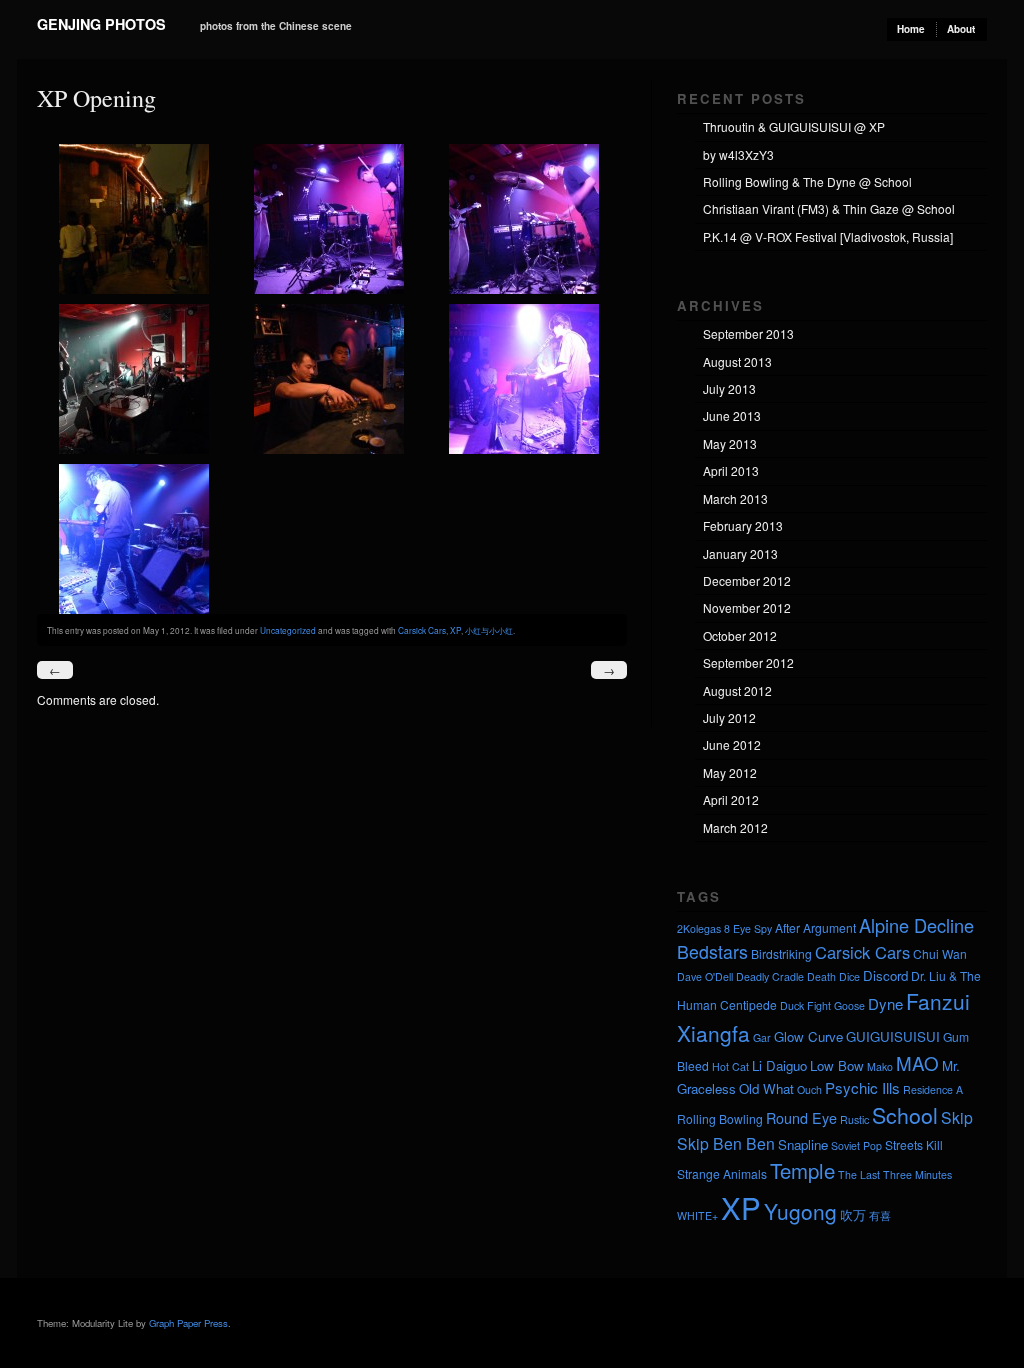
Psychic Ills (862, 1087)
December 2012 (747, 580)
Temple (802, 1170)
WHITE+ (697, 1215)
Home (911, 29)
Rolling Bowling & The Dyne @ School (807, 181)
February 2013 (743, 525)
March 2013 (735, 498)
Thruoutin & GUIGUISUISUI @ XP (794, 126)
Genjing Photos (101, 24)
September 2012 (748, 662)
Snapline (803, 1144)
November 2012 (747, 607)
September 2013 (748, 333)
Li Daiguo (779, 1065)
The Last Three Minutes (895, 1174)
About (961, 29)
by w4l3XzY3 (738, 154)
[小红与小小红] (329, 289)
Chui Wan (940, 953)
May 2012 (730, 772)
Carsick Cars (422, 630)
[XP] (134, 289)
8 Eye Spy (748, 928)
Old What (766, 1088)
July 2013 (729, 388)
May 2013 (730, 443)
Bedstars (712, 951)
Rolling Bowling (720, 1118)
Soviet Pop (856, 1145)
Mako (880, 1066)
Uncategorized (288, 630)
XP (455, 630)
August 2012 (737, 690)
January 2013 (740, 553)
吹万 (853, 1214)
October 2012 (740, 635)
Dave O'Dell (705, 976)
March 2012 (735, 827)
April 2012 (731, 799)
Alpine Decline (916, 925)
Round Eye (801, 1118)
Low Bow (837, 1065)
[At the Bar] (329, 449)
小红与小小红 (489, 630)
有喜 (880, 1215)
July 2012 (729, 717)
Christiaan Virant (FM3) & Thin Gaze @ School (829, 208)
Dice (849, 976)
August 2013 (737, 361)
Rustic (854, 1119)
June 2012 (732, 744)
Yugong (800, 1211)
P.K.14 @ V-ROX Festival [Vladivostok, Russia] (828, 236)
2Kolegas (699, 928)
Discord (885, 975)
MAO (917, 1062)
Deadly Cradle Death (786, 976)
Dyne (885, 1003)
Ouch (809, 1089)
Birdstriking (781, 953)
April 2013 (731, 470)
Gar (762, 1037)
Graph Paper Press (188, 1323)
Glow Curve (808, 1036)
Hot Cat (730, 1066)
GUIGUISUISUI (893, 1036)
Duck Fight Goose (822, 1005)
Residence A (933, 1089)
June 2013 (732, 415)
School (905, 1115)
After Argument (815, 927)
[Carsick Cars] (134, 449)
